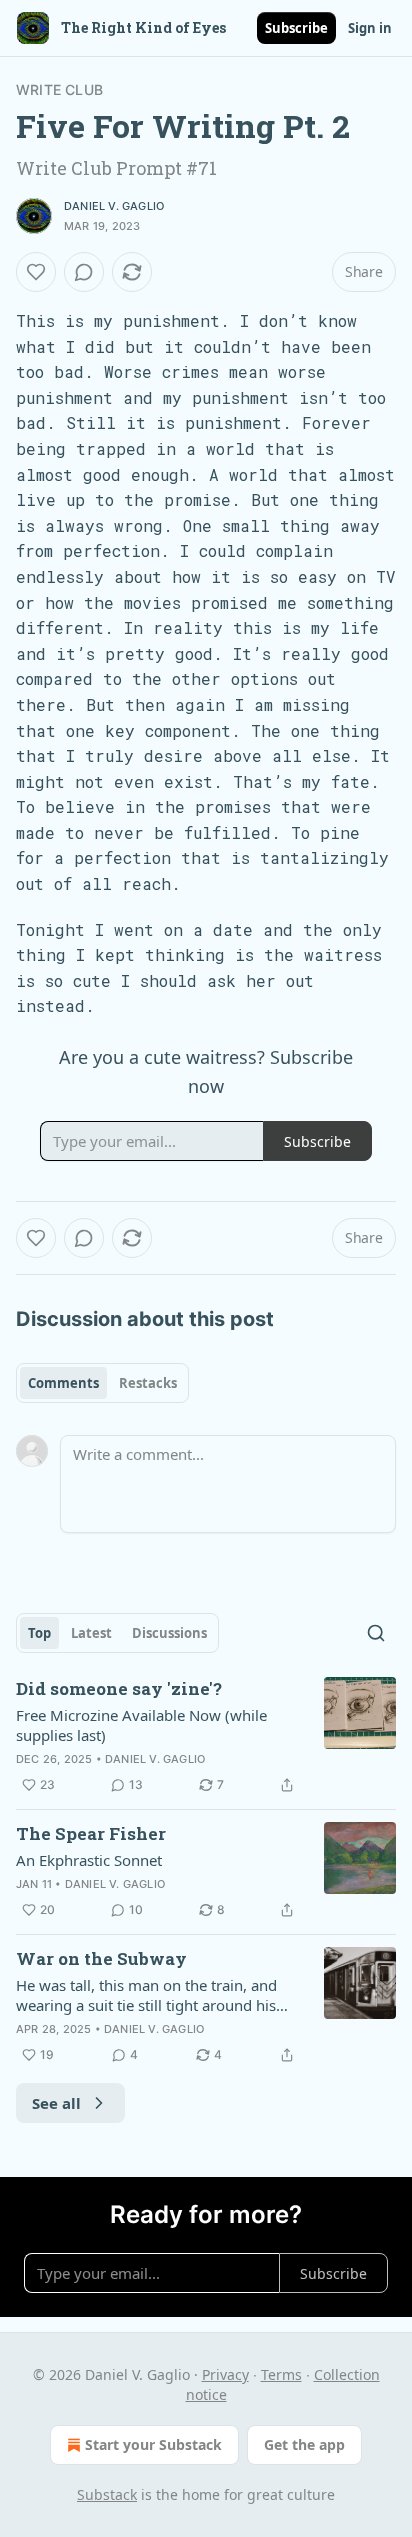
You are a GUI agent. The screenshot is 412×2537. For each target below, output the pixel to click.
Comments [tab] (63, 1383)
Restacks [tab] (148, 1383)
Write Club (59, 89)
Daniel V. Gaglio (114, 206)
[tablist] (102, 1383)
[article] (206, 1737)
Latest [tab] (91, 1633)
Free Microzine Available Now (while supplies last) (141, 1725)
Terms (281, 2374)
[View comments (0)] (84, 272)
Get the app (304, 2444)
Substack (107, 2494)
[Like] (36, 272)
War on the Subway (101, 1958)
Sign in (370, 28)
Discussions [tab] (169, 1633)
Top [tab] (39, 1633)
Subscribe (296, 28)
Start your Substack (153, 2444)
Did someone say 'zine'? (119, 1688)
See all (56, 2103)
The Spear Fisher (91, 1833)
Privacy (225, 2374)
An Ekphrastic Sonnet (89, 1860)
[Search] (376, 1633)
